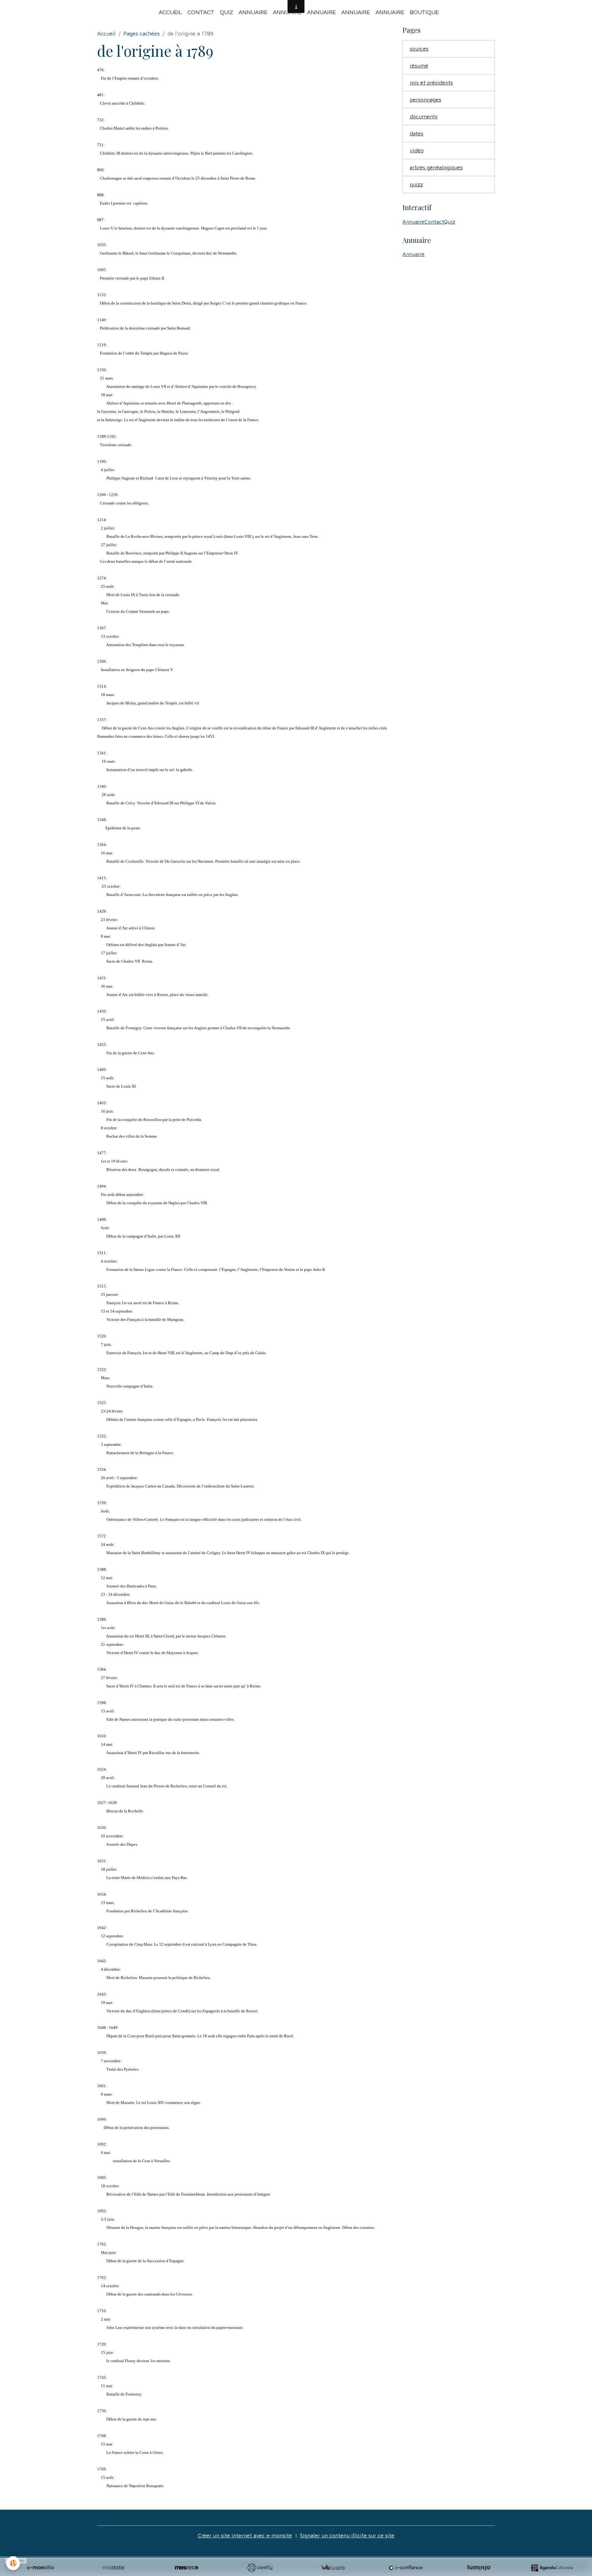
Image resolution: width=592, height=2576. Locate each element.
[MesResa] (187, 2568)
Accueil (170, 12)
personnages (425, 100)
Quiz (226, 12)
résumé (419, 66)
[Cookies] (13, 2563)
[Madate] (113, 2568)
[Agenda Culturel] (552, 2568)
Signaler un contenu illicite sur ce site (347, 2535)
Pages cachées (142, 33)
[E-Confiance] (406, 2568)
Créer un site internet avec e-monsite (245, 2535)
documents (424, 116)
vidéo (417, 150)
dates (417, 133)
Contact (201, 12)
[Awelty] (260, 2568)
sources (419, 49)
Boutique (424, 12)
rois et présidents (431, 83)
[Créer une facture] (333, 2568)
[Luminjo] (479, 2568)
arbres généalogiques (436, 167)
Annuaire (253, 12)
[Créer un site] (40, 2568)
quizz (416, 184)
